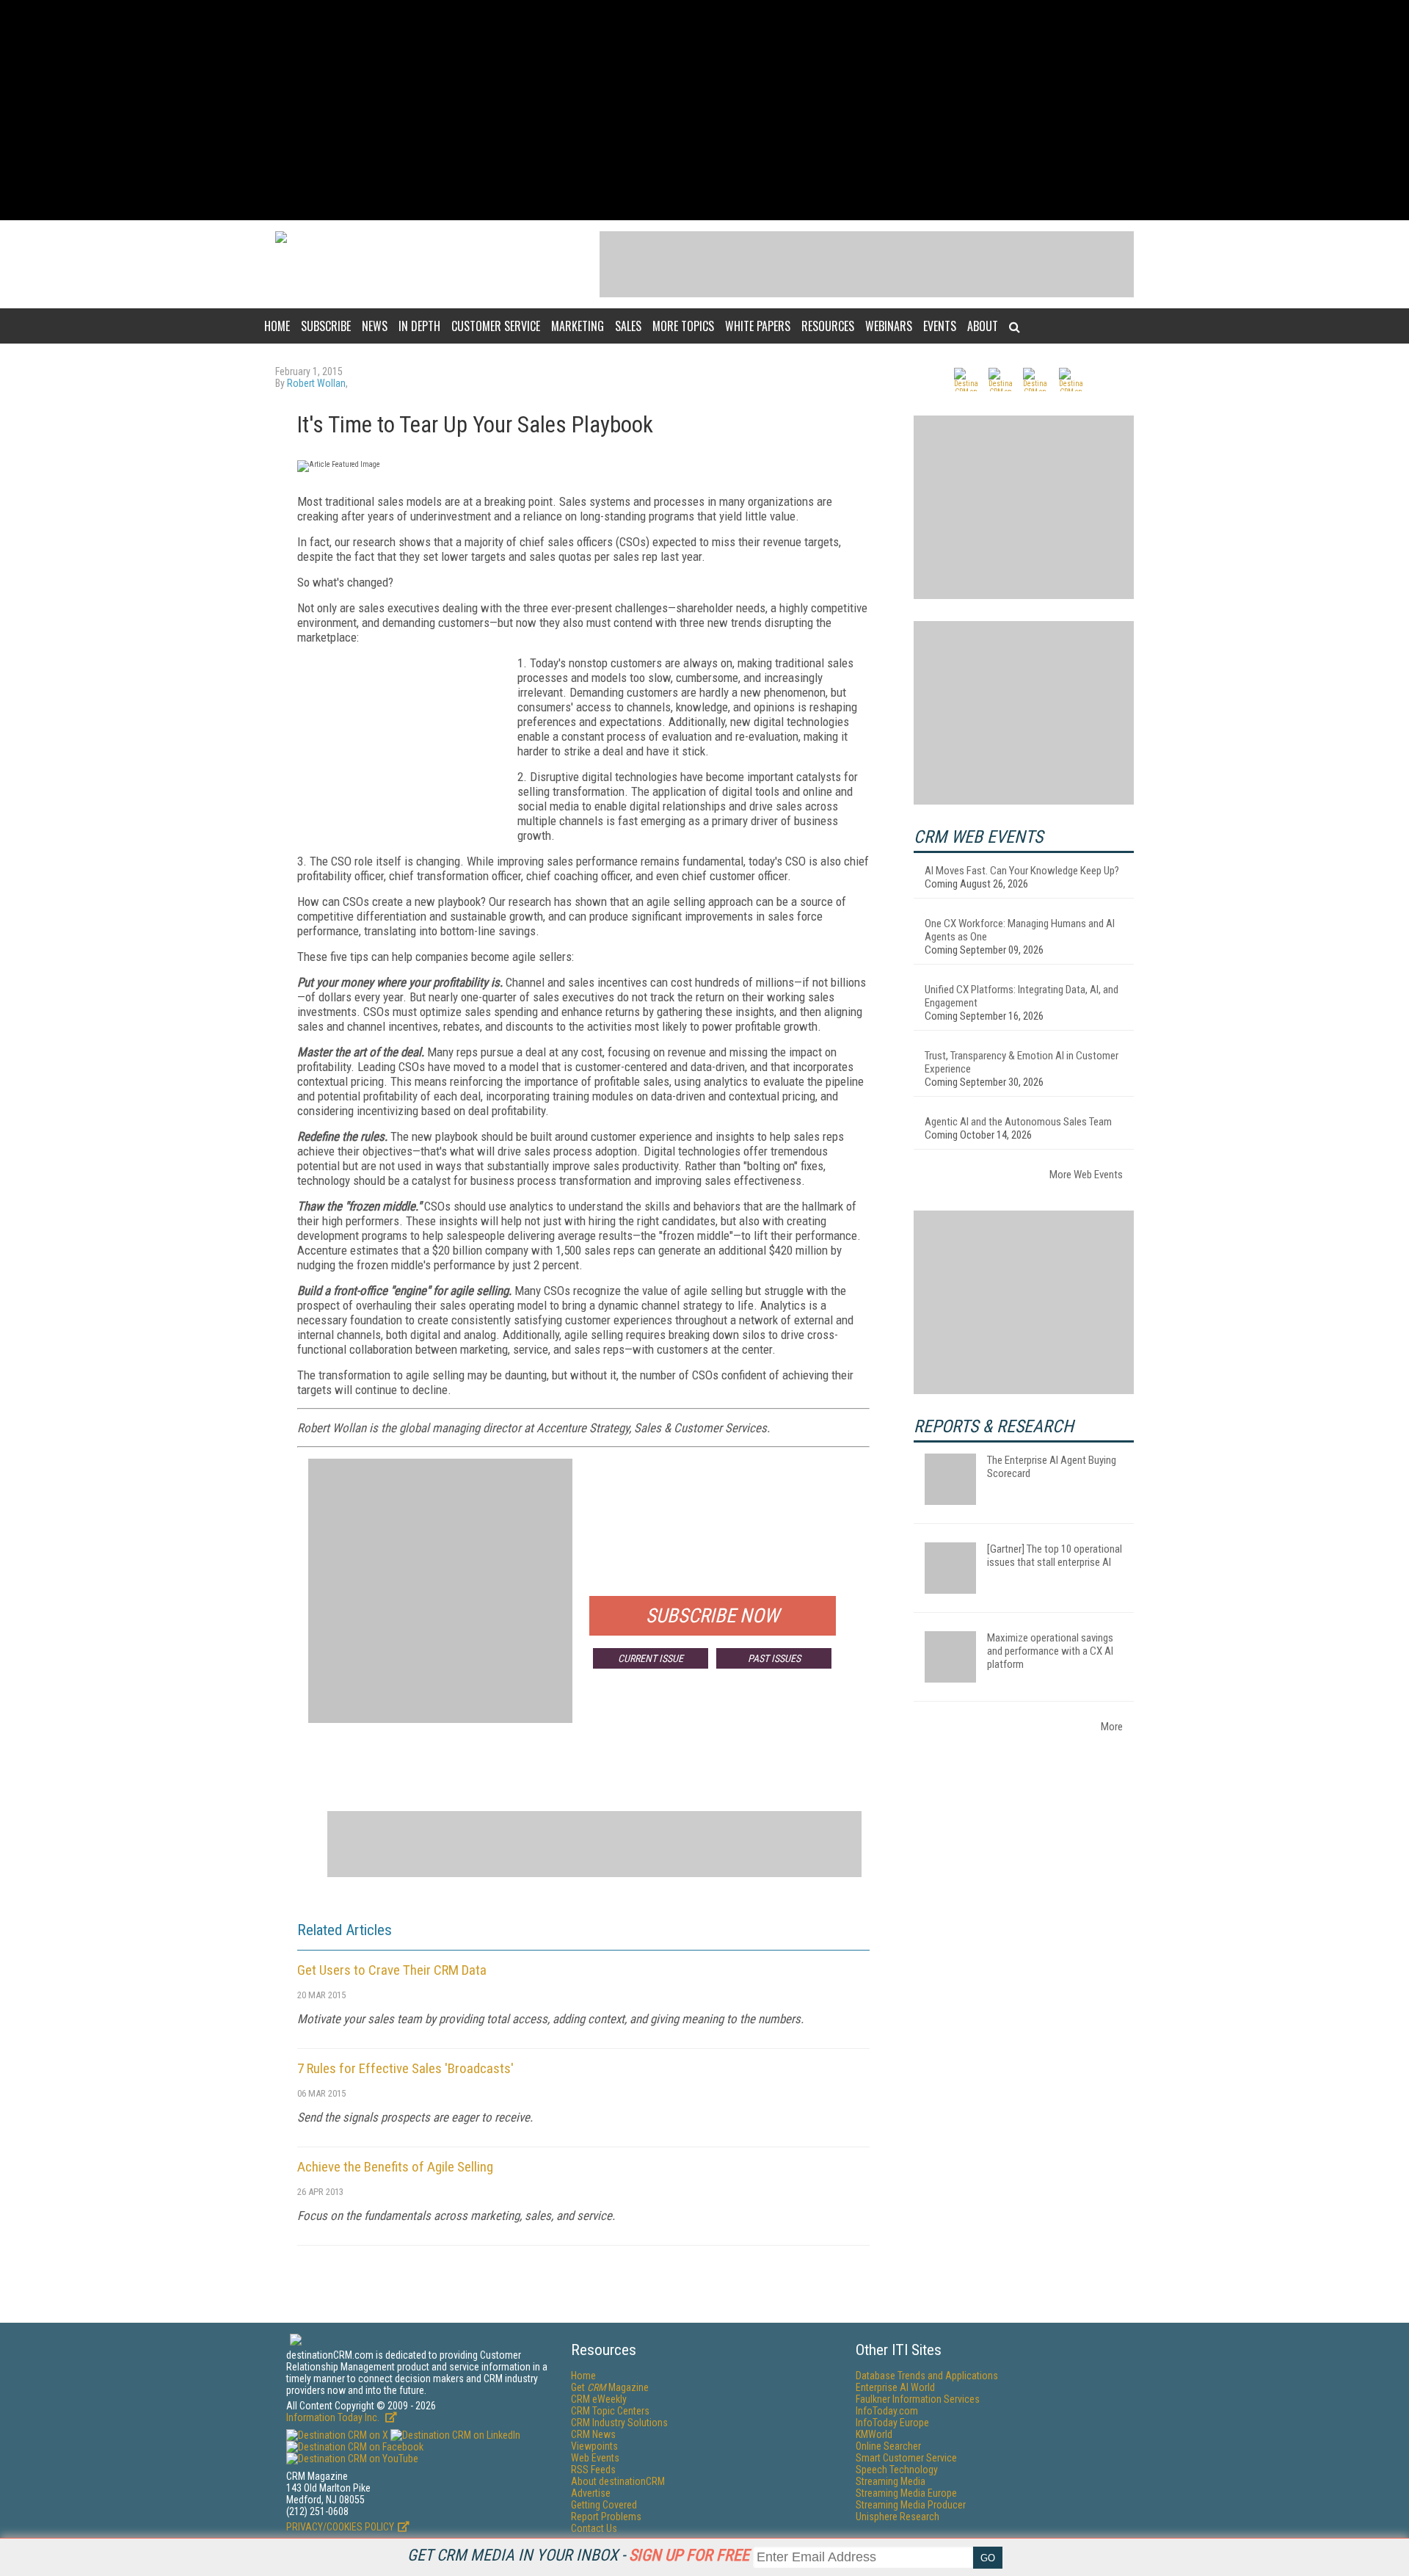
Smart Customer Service (906, 2458)
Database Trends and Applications (927, 2376)
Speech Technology (897, 2470)
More (1112, 1727)
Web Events (595, 2458)
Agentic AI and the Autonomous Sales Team (1018, 1122)
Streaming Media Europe (906, 2493)
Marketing (578, 326)
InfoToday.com (887, 2411)
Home (277, 326)
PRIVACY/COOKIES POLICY (340, 2527)
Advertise (591, 2493)
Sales (628, 326)
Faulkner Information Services (918, 2399)
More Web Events (1086, 1175)
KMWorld (874, 2434)
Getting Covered (604, 2505)
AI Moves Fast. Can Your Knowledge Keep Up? (1022, 871)
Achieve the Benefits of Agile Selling (395, 2167)
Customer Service (496, 326)
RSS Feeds (593, 2470)
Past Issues (774, 1658)
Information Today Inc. (334, 2417)
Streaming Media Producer (911, 2505)
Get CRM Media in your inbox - (578, 2555)
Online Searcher (888, 2446)
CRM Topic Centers (610, 2411)
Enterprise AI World (895, 2387)
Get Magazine (610, 2387)
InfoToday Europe (892, 2423)
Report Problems (606, 2517)
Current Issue (651, 1658)
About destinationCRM (618, 2481)
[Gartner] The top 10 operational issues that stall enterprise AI (1055, 1556)
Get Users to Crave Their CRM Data (392, 1970)
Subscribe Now (713, 1616)
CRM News (593, 2434)
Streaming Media (891, 2481)
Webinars (889, 326)
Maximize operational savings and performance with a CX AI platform (1050, 1651)
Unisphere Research (898, 2517)
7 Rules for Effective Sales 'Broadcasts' (405, 2068)
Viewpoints (594, 2446)
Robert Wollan (316, 383)
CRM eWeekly (599, 2399)
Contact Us (594, 2528)
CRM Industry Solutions (619, 2423)
